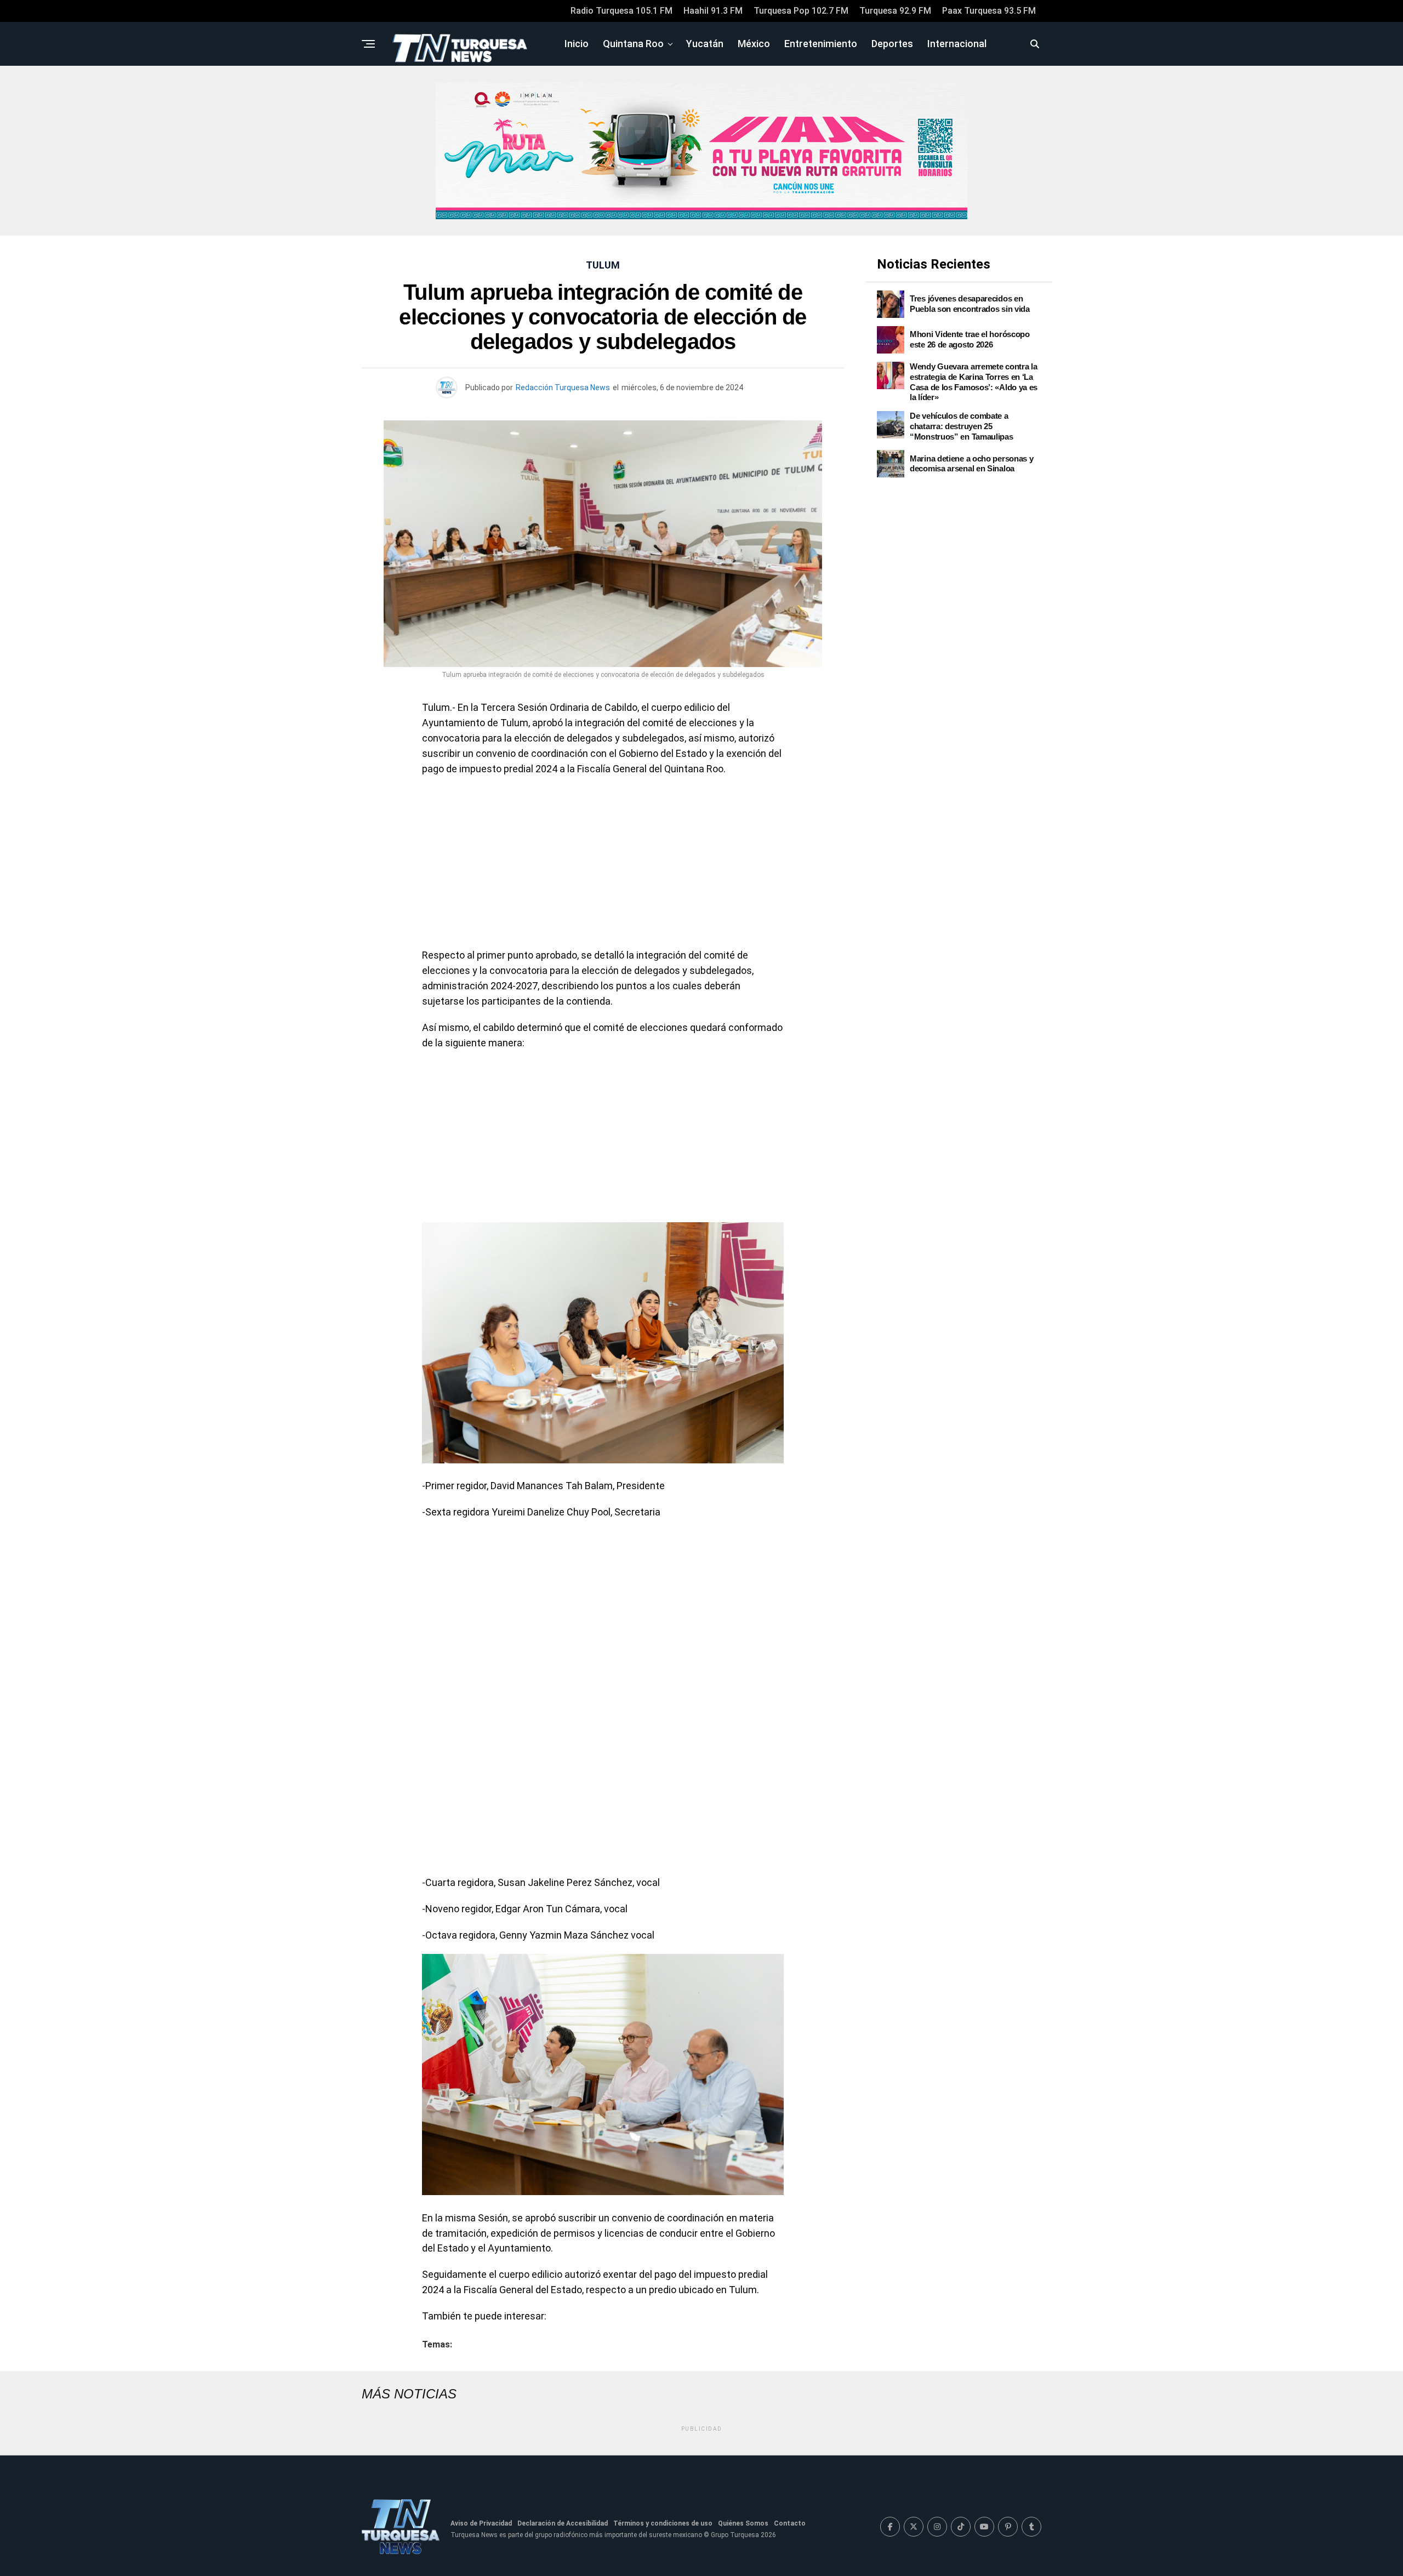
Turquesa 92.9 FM (895, 11)
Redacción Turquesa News (563, 387)
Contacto (790, 2523)
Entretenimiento (821, 44)
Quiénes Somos (743, 2523)
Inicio (577, 44)
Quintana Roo (633, 44)
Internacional (957, 44)
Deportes (892, 44)
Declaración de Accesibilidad (563, 2523)
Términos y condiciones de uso (663, 2523)
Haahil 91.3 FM (713, 11)
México (754, 44)
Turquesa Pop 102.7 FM (801, 11)
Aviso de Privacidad (481, 2523)
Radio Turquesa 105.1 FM (621, 11)
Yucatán (705, 44)
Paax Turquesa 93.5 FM (989, 11)
